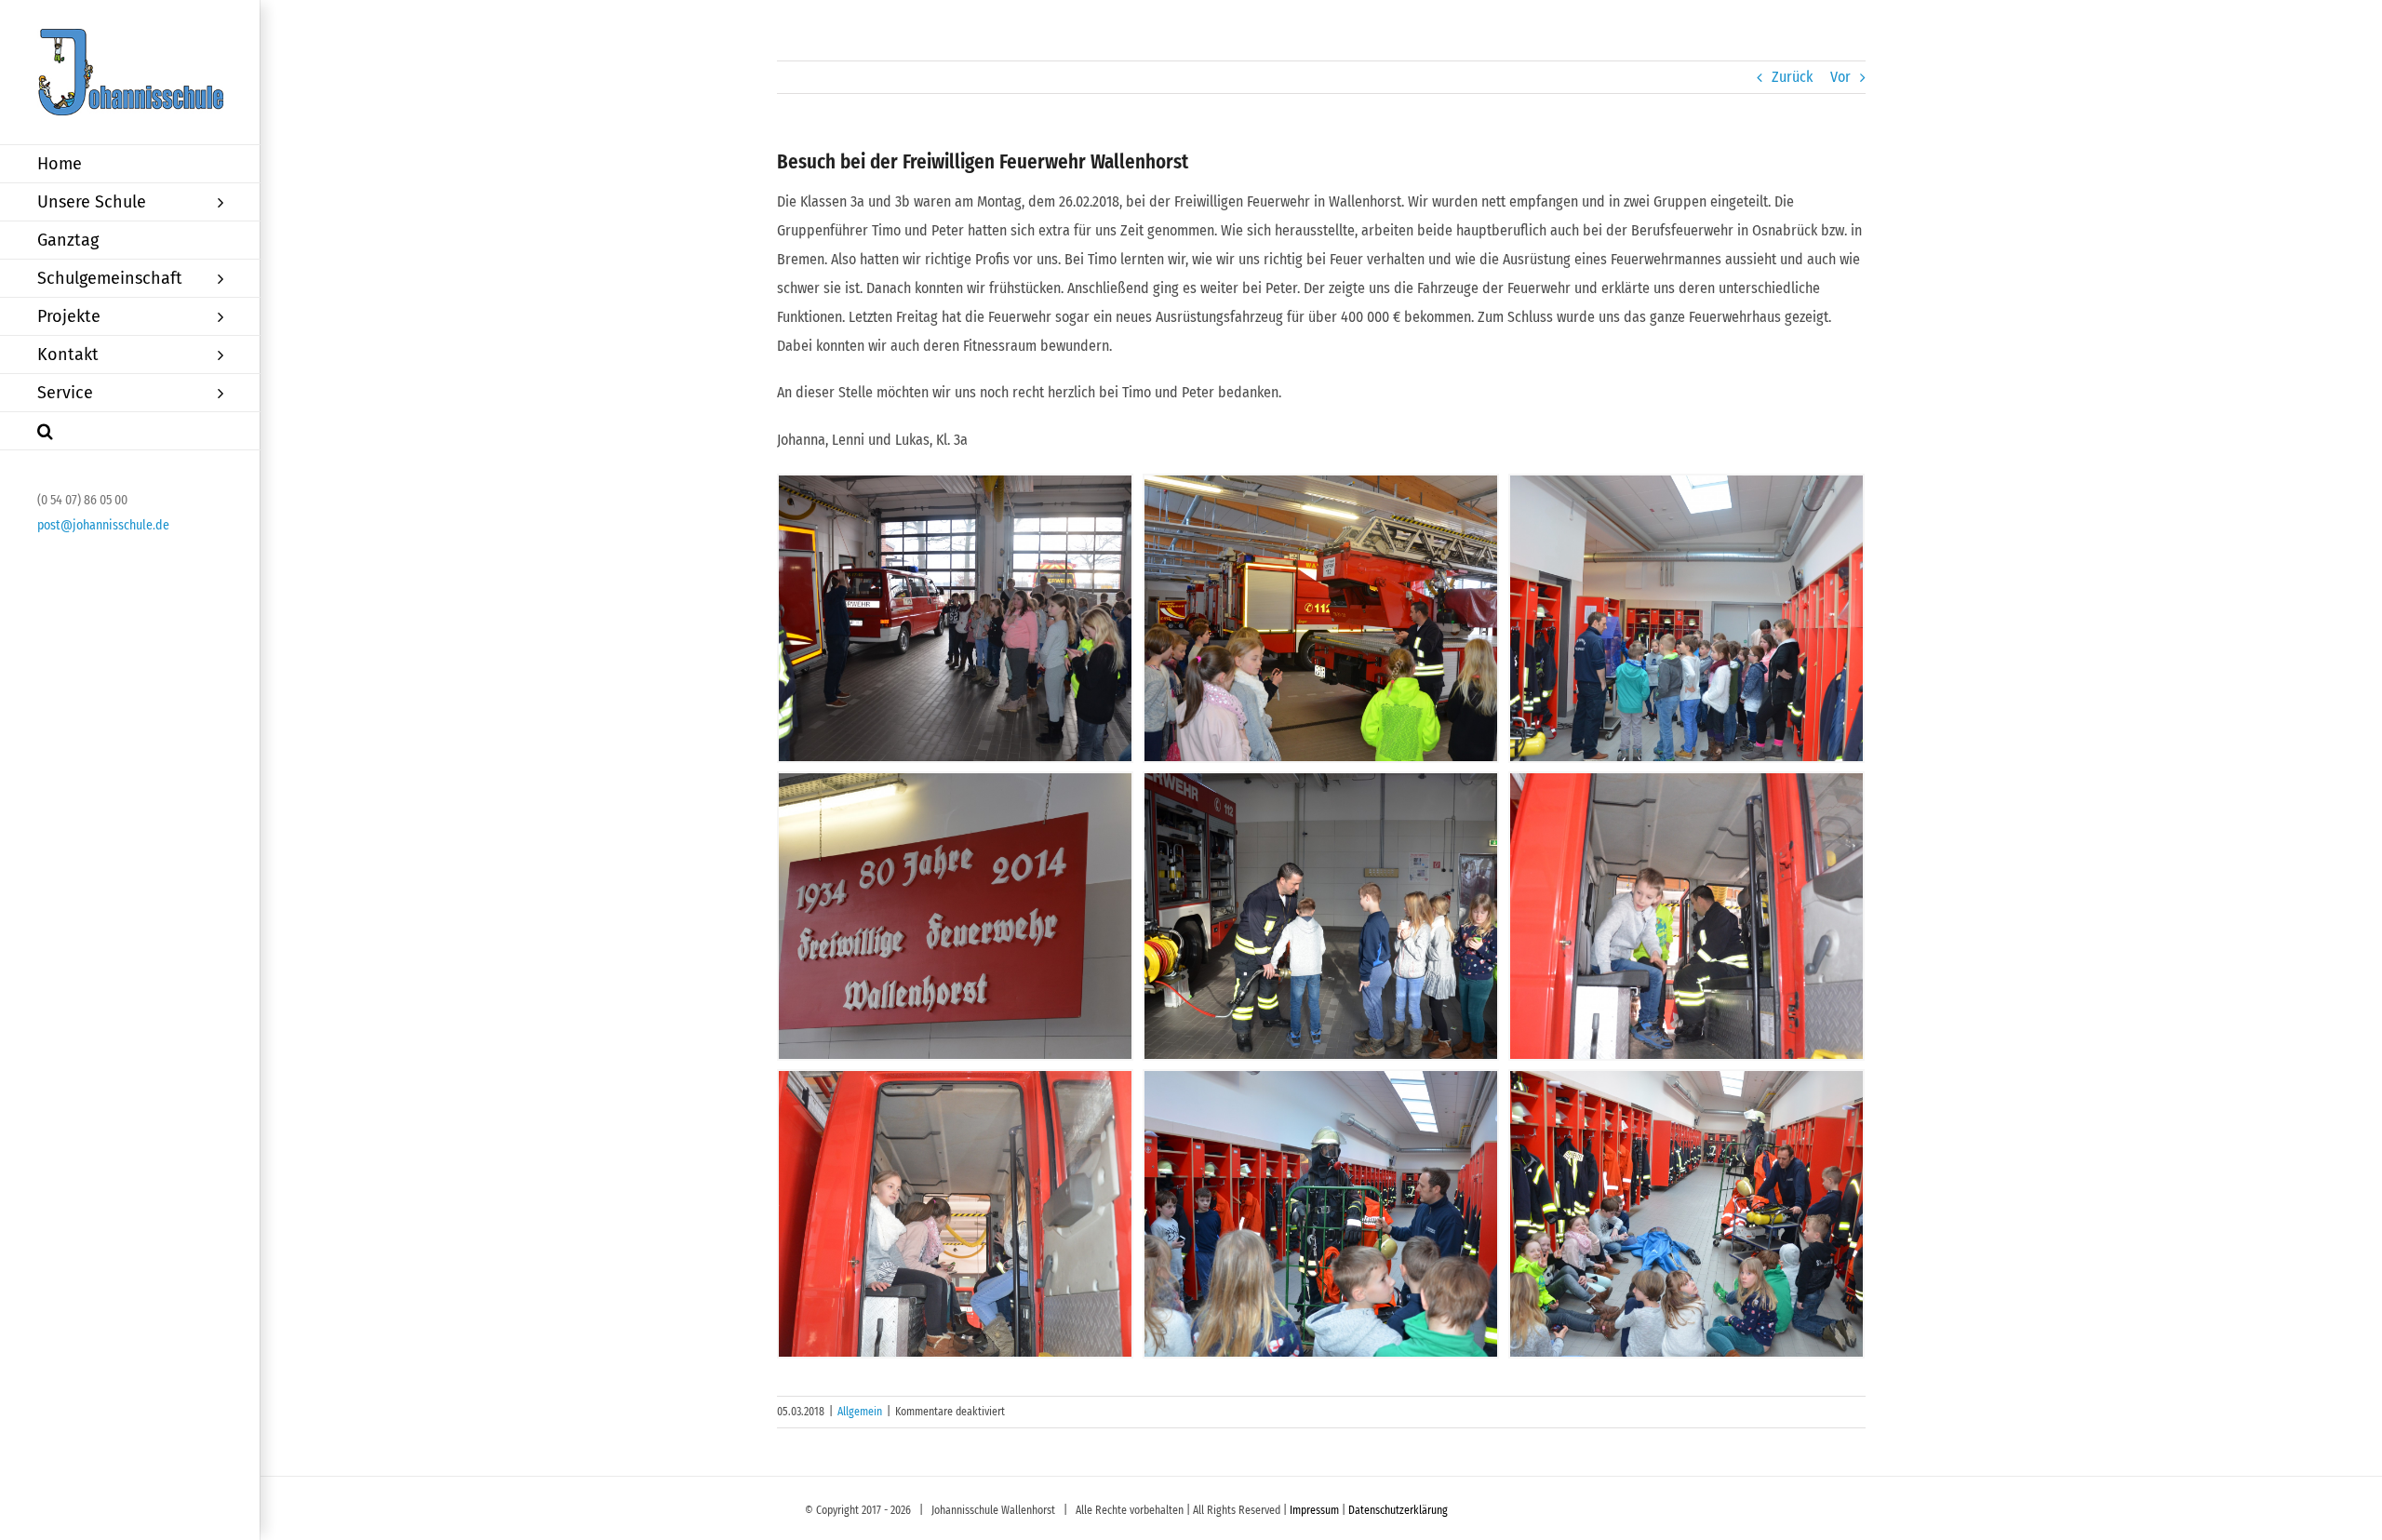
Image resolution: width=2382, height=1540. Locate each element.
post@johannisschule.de (103, 525)
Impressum (1314, 1510)
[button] (130, 431)
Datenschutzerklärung (1398, 1510)
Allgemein (860, 1412)
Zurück (1792, 77)
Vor (1840, 77)
